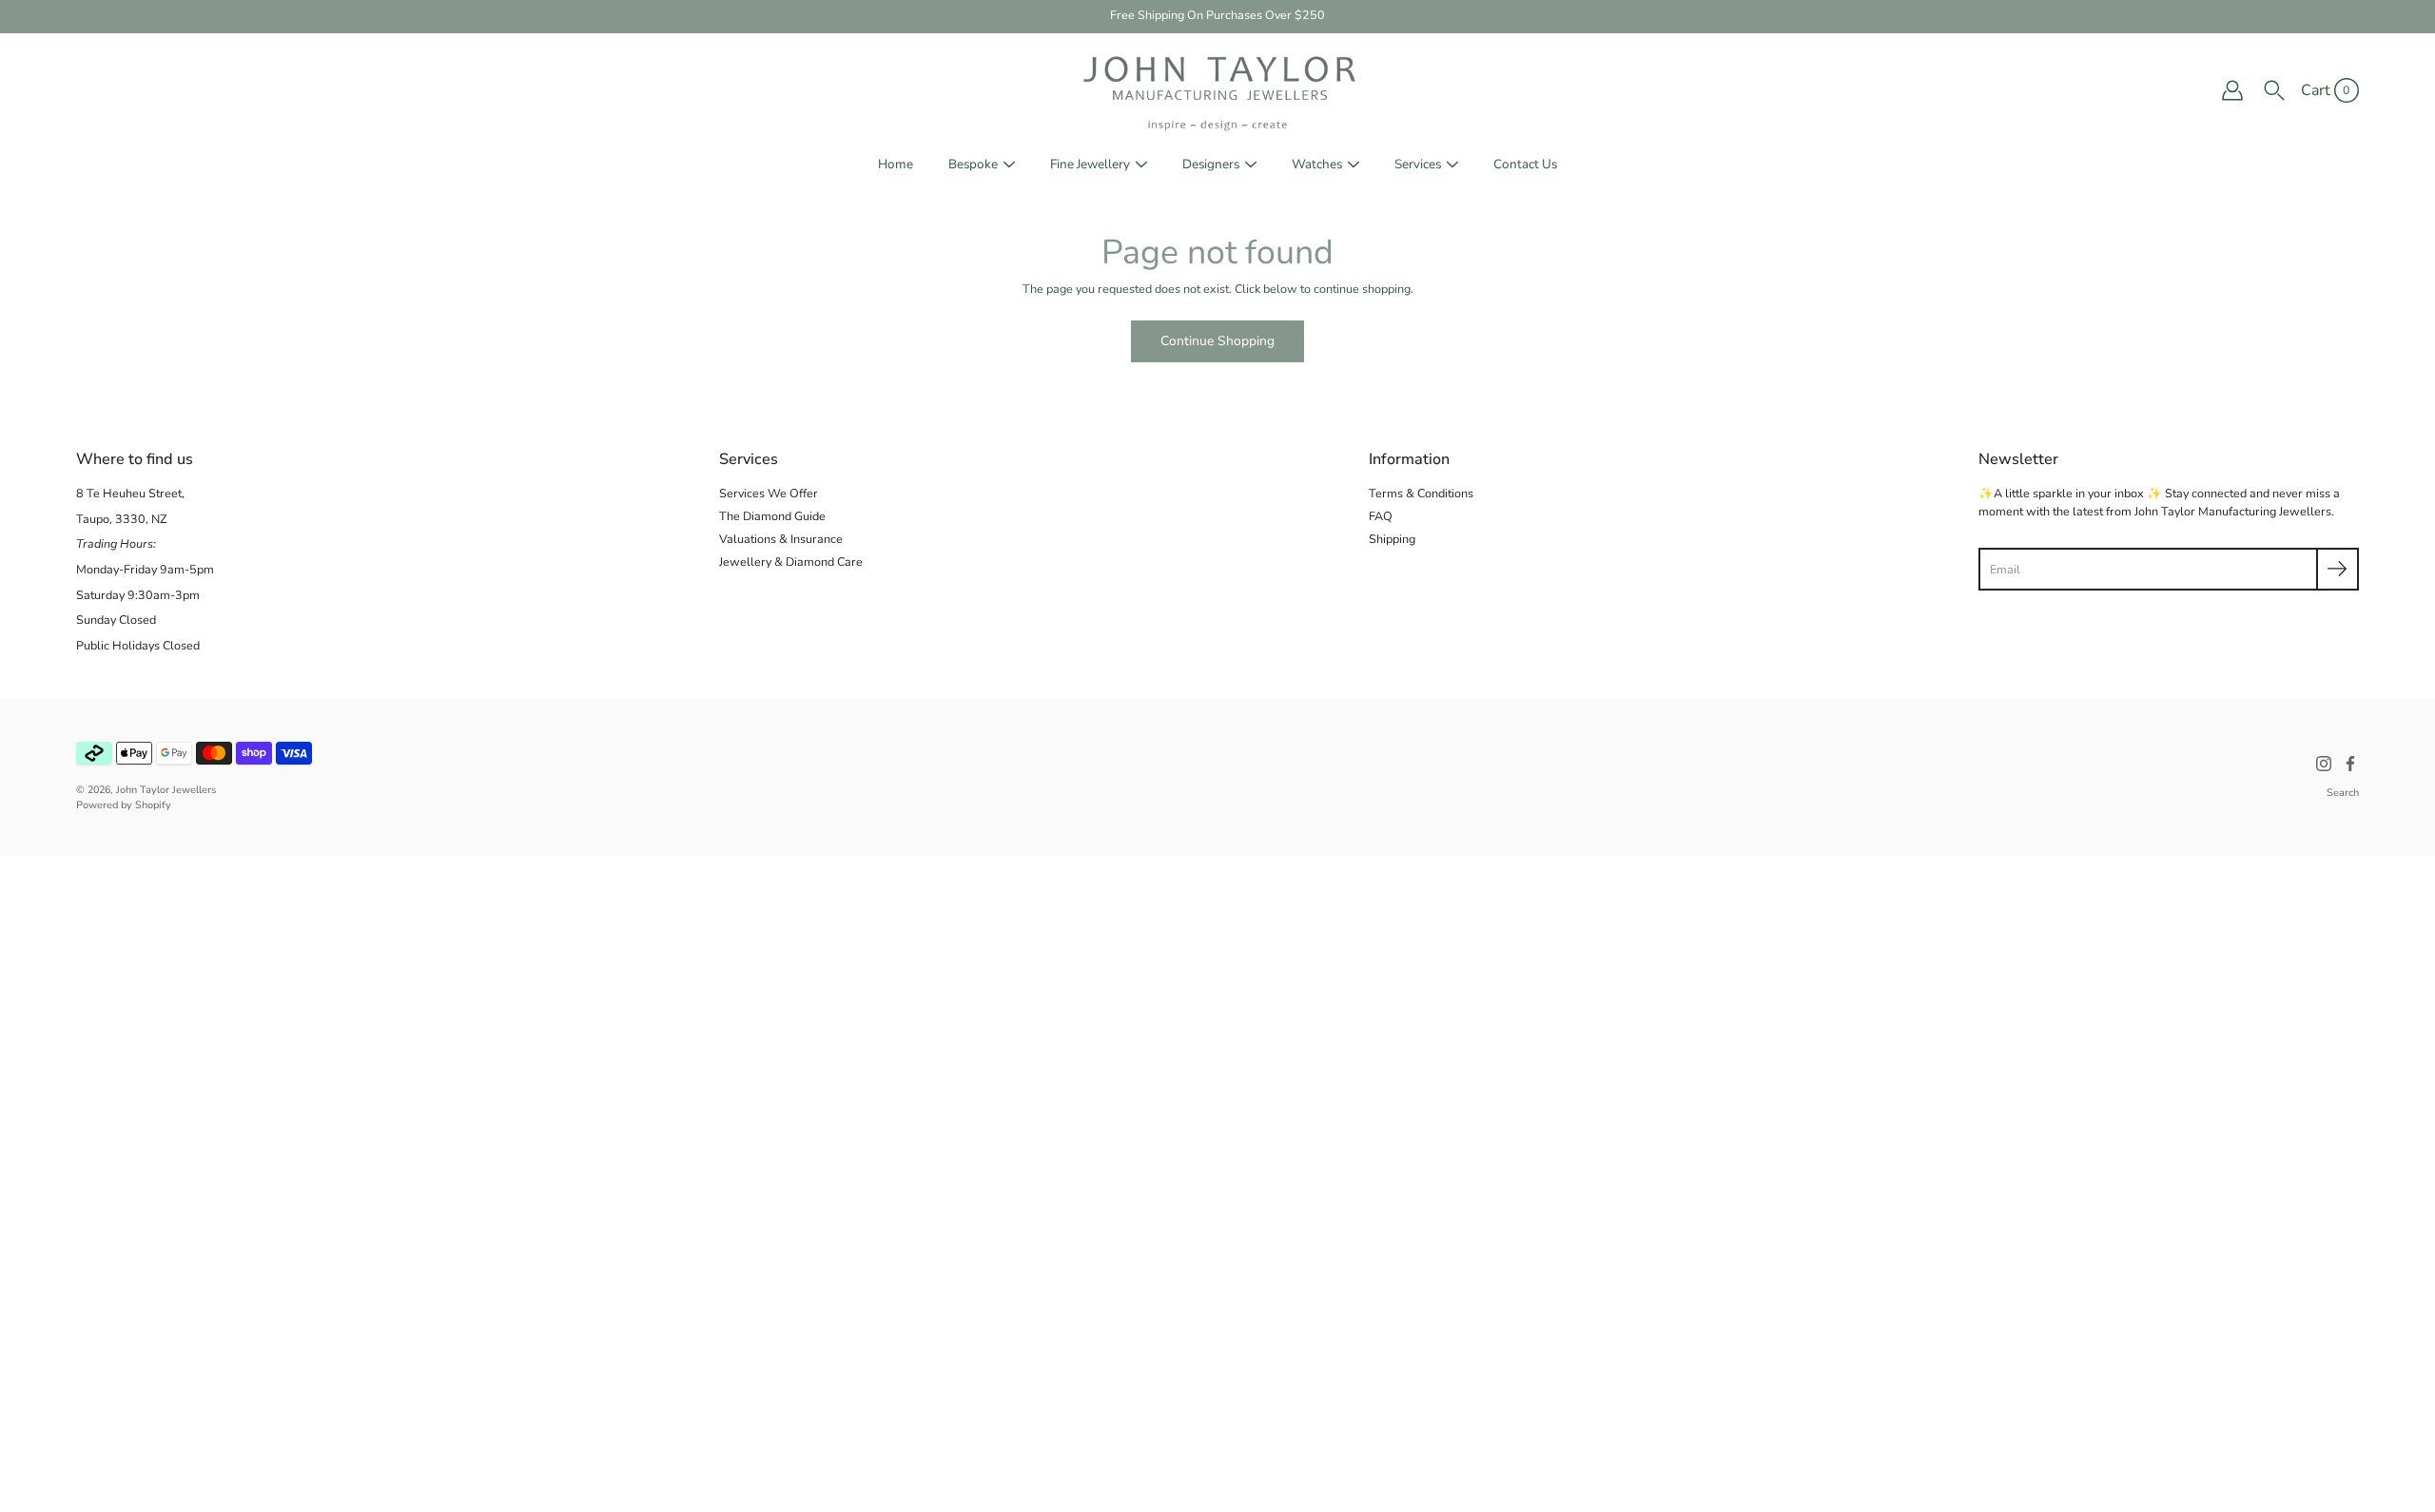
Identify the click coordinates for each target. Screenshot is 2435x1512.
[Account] (2232, 90)
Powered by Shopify (124, 805)
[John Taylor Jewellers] (1217, 90)
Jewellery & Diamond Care (791, 562)
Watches (1317, 164)
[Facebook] (2350, 764)
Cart (2316, 90)
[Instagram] (2324, 764)
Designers (1211, 164)
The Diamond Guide (772, 516)
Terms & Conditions (1421, 493)
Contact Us (1525, 164)
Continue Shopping (1217, 341)
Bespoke (973, 164)
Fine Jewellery (1090, 164)
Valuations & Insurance (781, 539)
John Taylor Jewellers (166, 790)
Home (896, 164)
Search (2343, 793)
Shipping (1392, 539)
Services (1418, 164)
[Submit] (2338, 569)
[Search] (2274, 90)
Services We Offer (769, 493)
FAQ (1381, 516)
